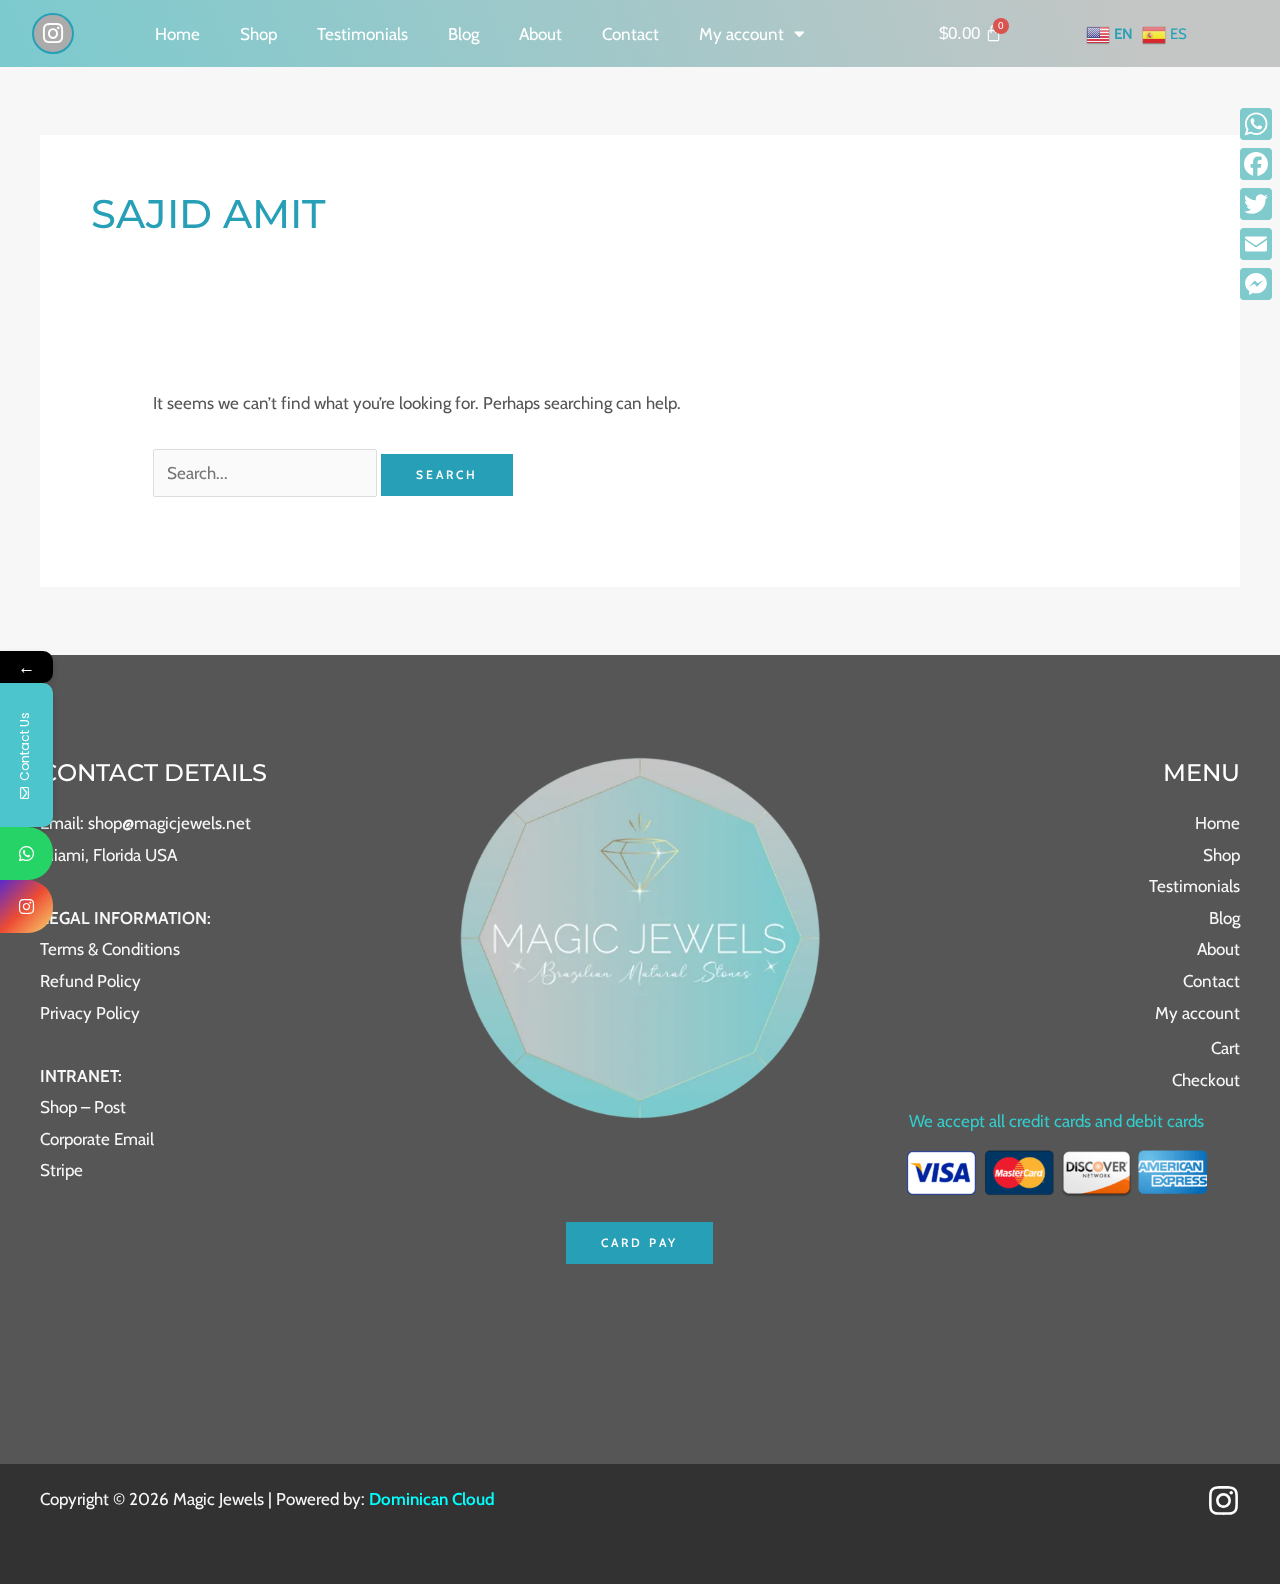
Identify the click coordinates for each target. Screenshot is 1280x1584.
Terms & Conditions (110, 949)
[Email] (1256, 244)
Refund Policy (90, 981)
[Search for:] (267, 473)
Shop (258, 34)
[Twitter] (1256, 204)
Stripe (61, 1170)
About (540, 34)
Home (177, 34)
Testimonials (362, 34)
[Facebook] (1256, 164)
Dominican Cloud (430, 1499)
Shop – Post (83, 1107)
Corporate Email (97, 1139)
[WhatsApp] (1256, 124)
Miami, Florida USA (108, 855)
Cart (1225, 1048)
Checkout (1206, 1080)
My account (741, 34)
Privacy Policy (90, 1013)
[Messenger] (1256, 284)
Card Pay (639, 1242)
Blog (463, 34)
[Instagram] (1223, 1500)
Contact (630, 34)
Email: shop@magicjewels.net (145, 823)
